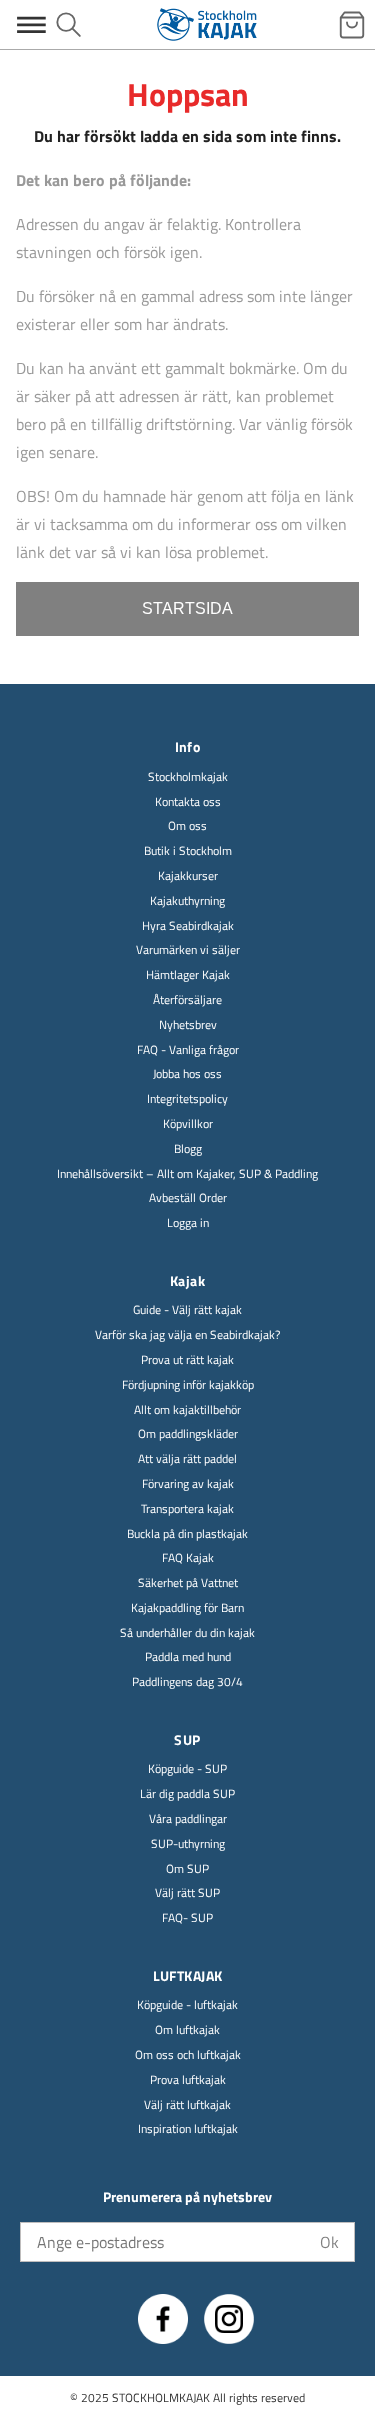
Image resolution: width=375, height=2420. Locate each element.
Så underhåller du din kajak (187, 1633)
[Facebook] (163, 2319)
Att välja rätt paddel (187, 1459)
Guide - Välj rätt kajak (187, 1310)
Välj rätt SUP (187, 1893)
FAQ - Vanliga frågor (188, 1050)
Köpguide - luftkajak (187, 2005)
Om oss (187, 826)
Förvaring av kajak (188, 1484)
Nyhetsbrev (188, 1025)
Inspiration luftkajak (188, 2129)
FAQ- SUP (187, 1918)
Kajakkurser (188, 876)
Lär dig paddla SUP (187, 1794)
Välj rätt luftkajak (187, 2105)
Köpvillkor (188, 1124)
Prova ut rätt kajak (187, 1360)
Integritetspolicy (187, 1099)
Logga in (188, 1223)
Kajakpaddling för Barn (187, 1608)
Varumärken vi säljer (188, 950)
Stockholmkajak (188, 777)
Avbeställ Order (188, 1198)
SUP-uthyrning (188, 1844)
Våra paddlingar (188, 1819)
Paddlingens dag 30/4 (187, 1682)
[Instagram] (229, 2319)
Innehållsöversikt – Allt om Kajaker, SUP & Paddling (187, 1174)
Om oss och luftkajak (188, 2055)
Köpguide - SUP (187, 1769)
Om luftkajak (187, 2030)
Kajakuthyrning (187, 901)
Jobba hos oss (187, 1074)
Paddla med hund (188, 1657)
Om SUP (187, 1869)
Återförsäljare (187, 1000)
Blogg (188, 1149)
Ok (329, 2242)
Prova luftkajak (188, 2080)
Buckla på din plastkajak (187, 1534)
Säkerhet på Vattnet (188, 1583)
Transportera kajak (187, 1509)
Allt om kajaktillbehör (187, 1410)
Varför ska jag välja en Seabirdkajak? (187, 1335)
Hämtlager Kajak (188, 975)
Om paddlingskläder (188, 1434)
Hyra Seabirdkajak (188, 926)
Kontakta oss (188, 802)
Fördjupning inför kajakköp (188, 1385)
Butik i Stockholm (188, 851)
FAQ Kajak (188, 1558)
